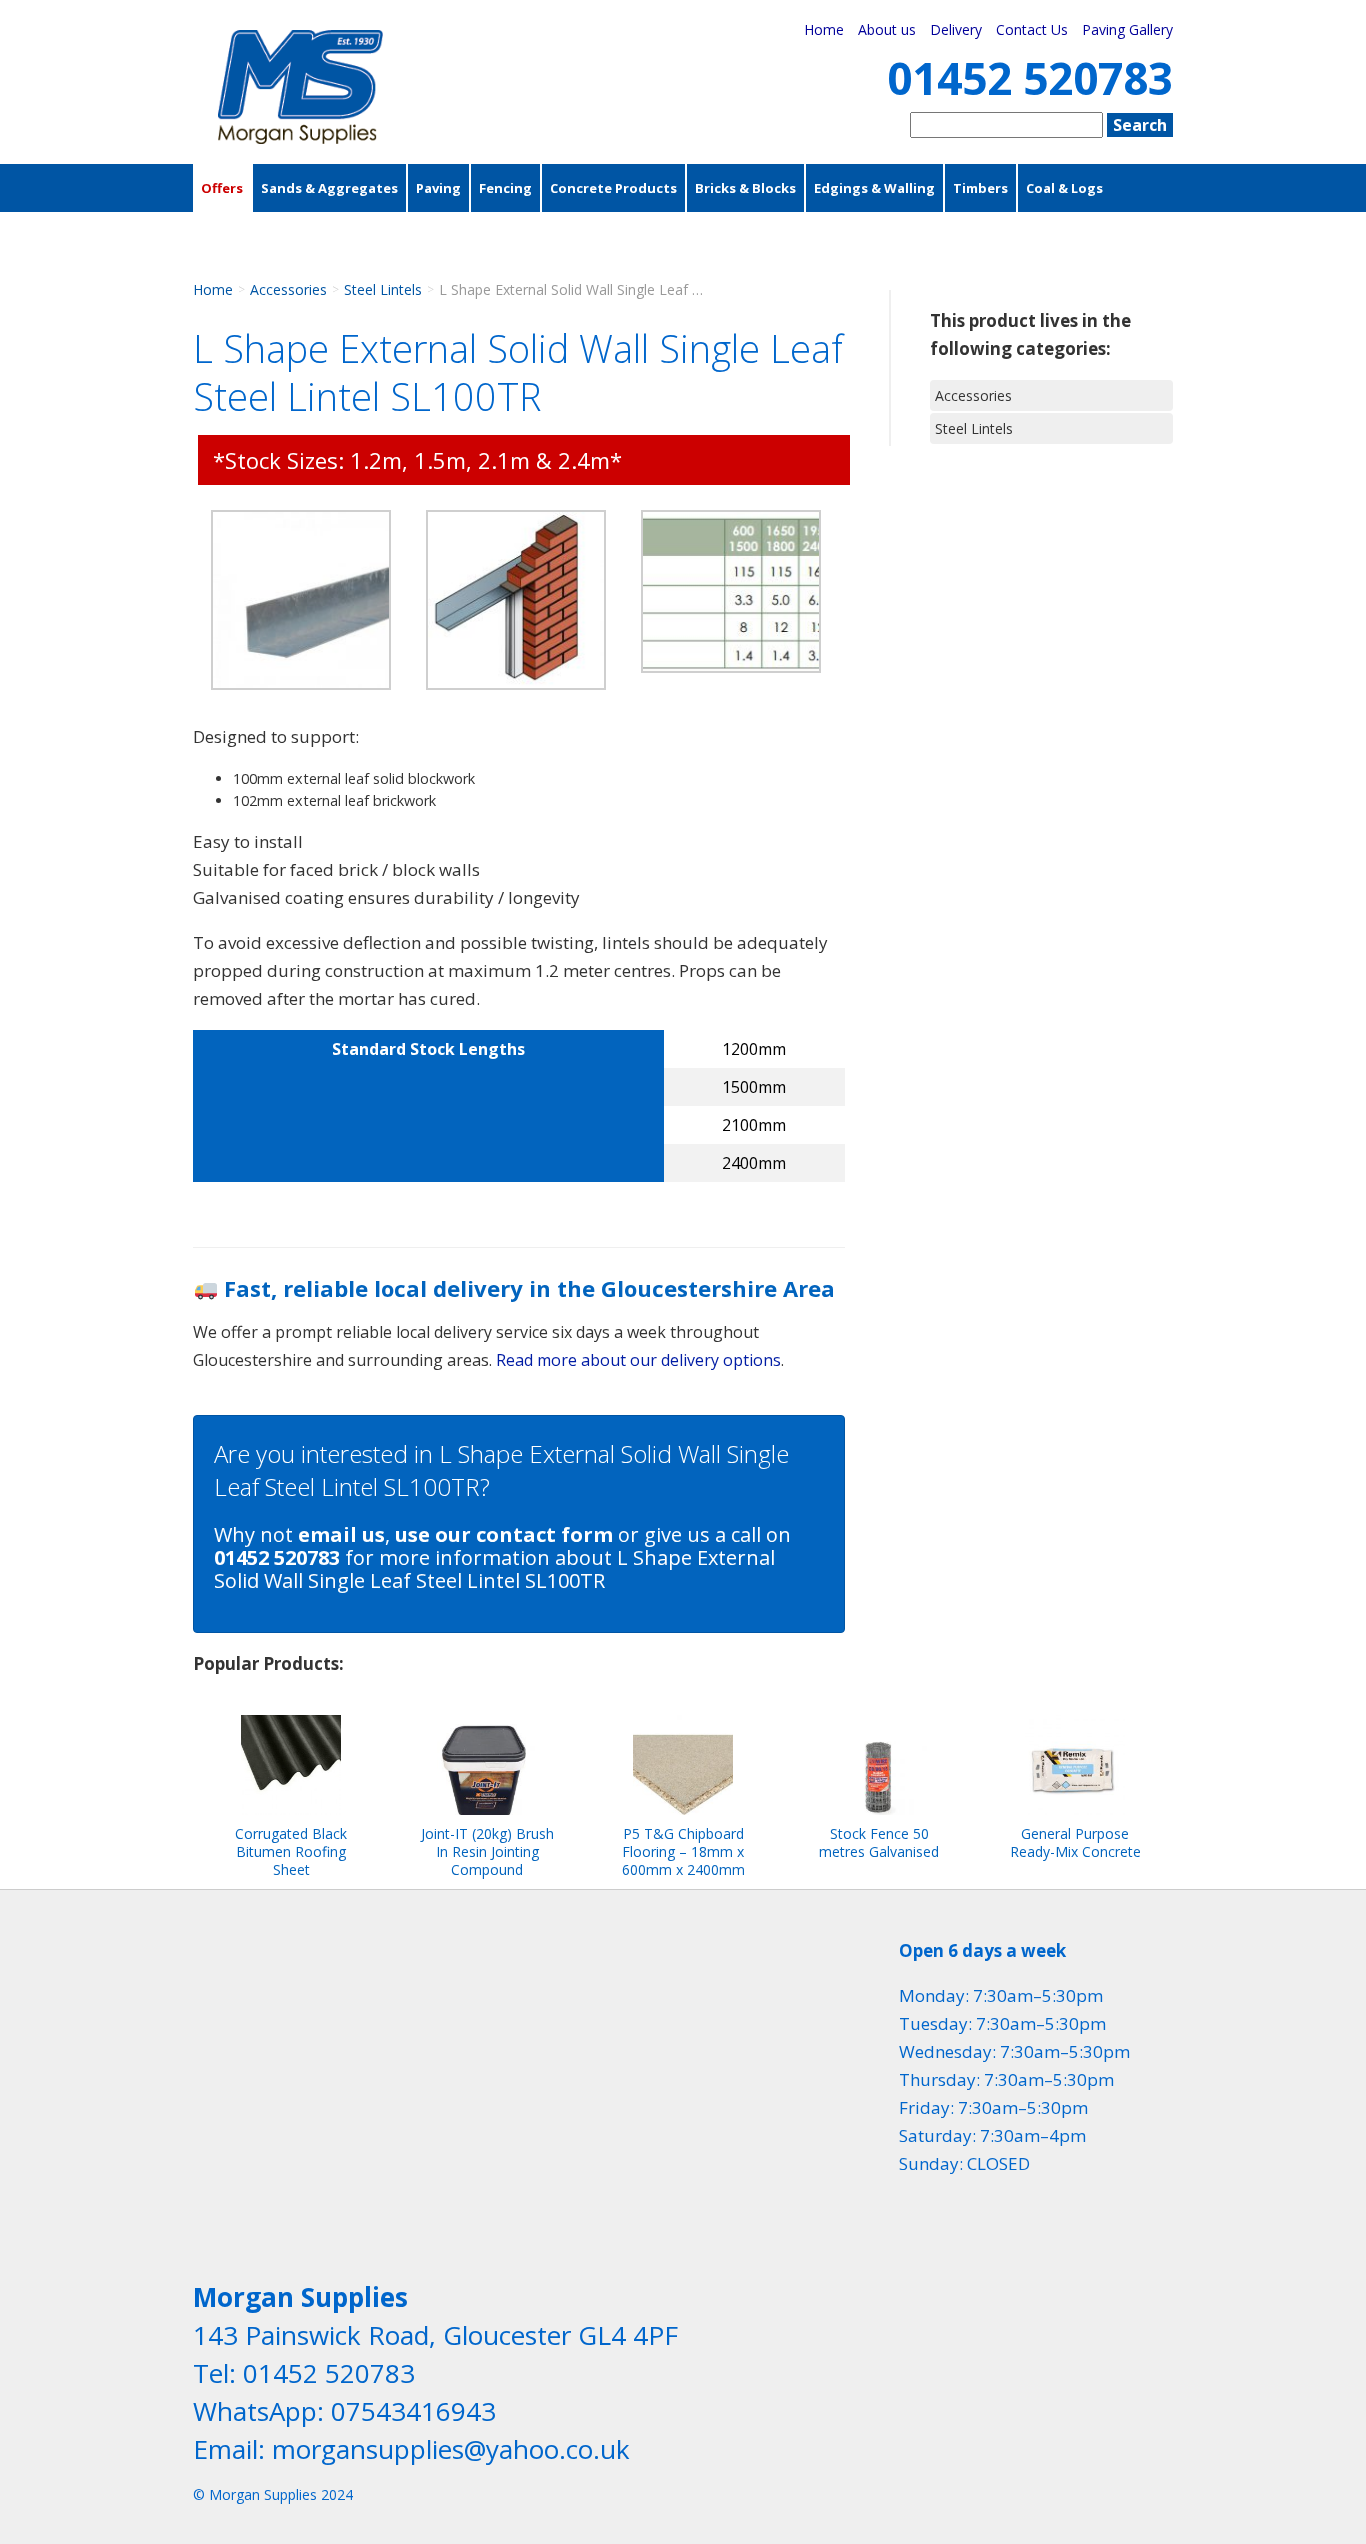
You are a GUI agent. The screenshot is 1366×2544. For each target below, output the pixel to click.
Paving (438, 188)
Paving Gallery (1127, 29)
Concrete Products (613, 188)
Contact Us (1032, 29)
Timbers (980, 188)
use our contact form (504, 1534)
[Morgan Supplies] (300, 138)
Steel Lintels (383, 289)
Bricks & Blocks (745, 188)
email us (341, 1534)
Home (824, 29)
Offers (222, 188)
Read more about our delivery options (638, 1360)
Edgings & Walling (874, 188)
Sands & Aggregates (329, 188)
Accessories (242, 236)
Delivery (956, 29)
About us (887, 29)
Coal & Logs (1064, 188)
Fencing (505, 188)
